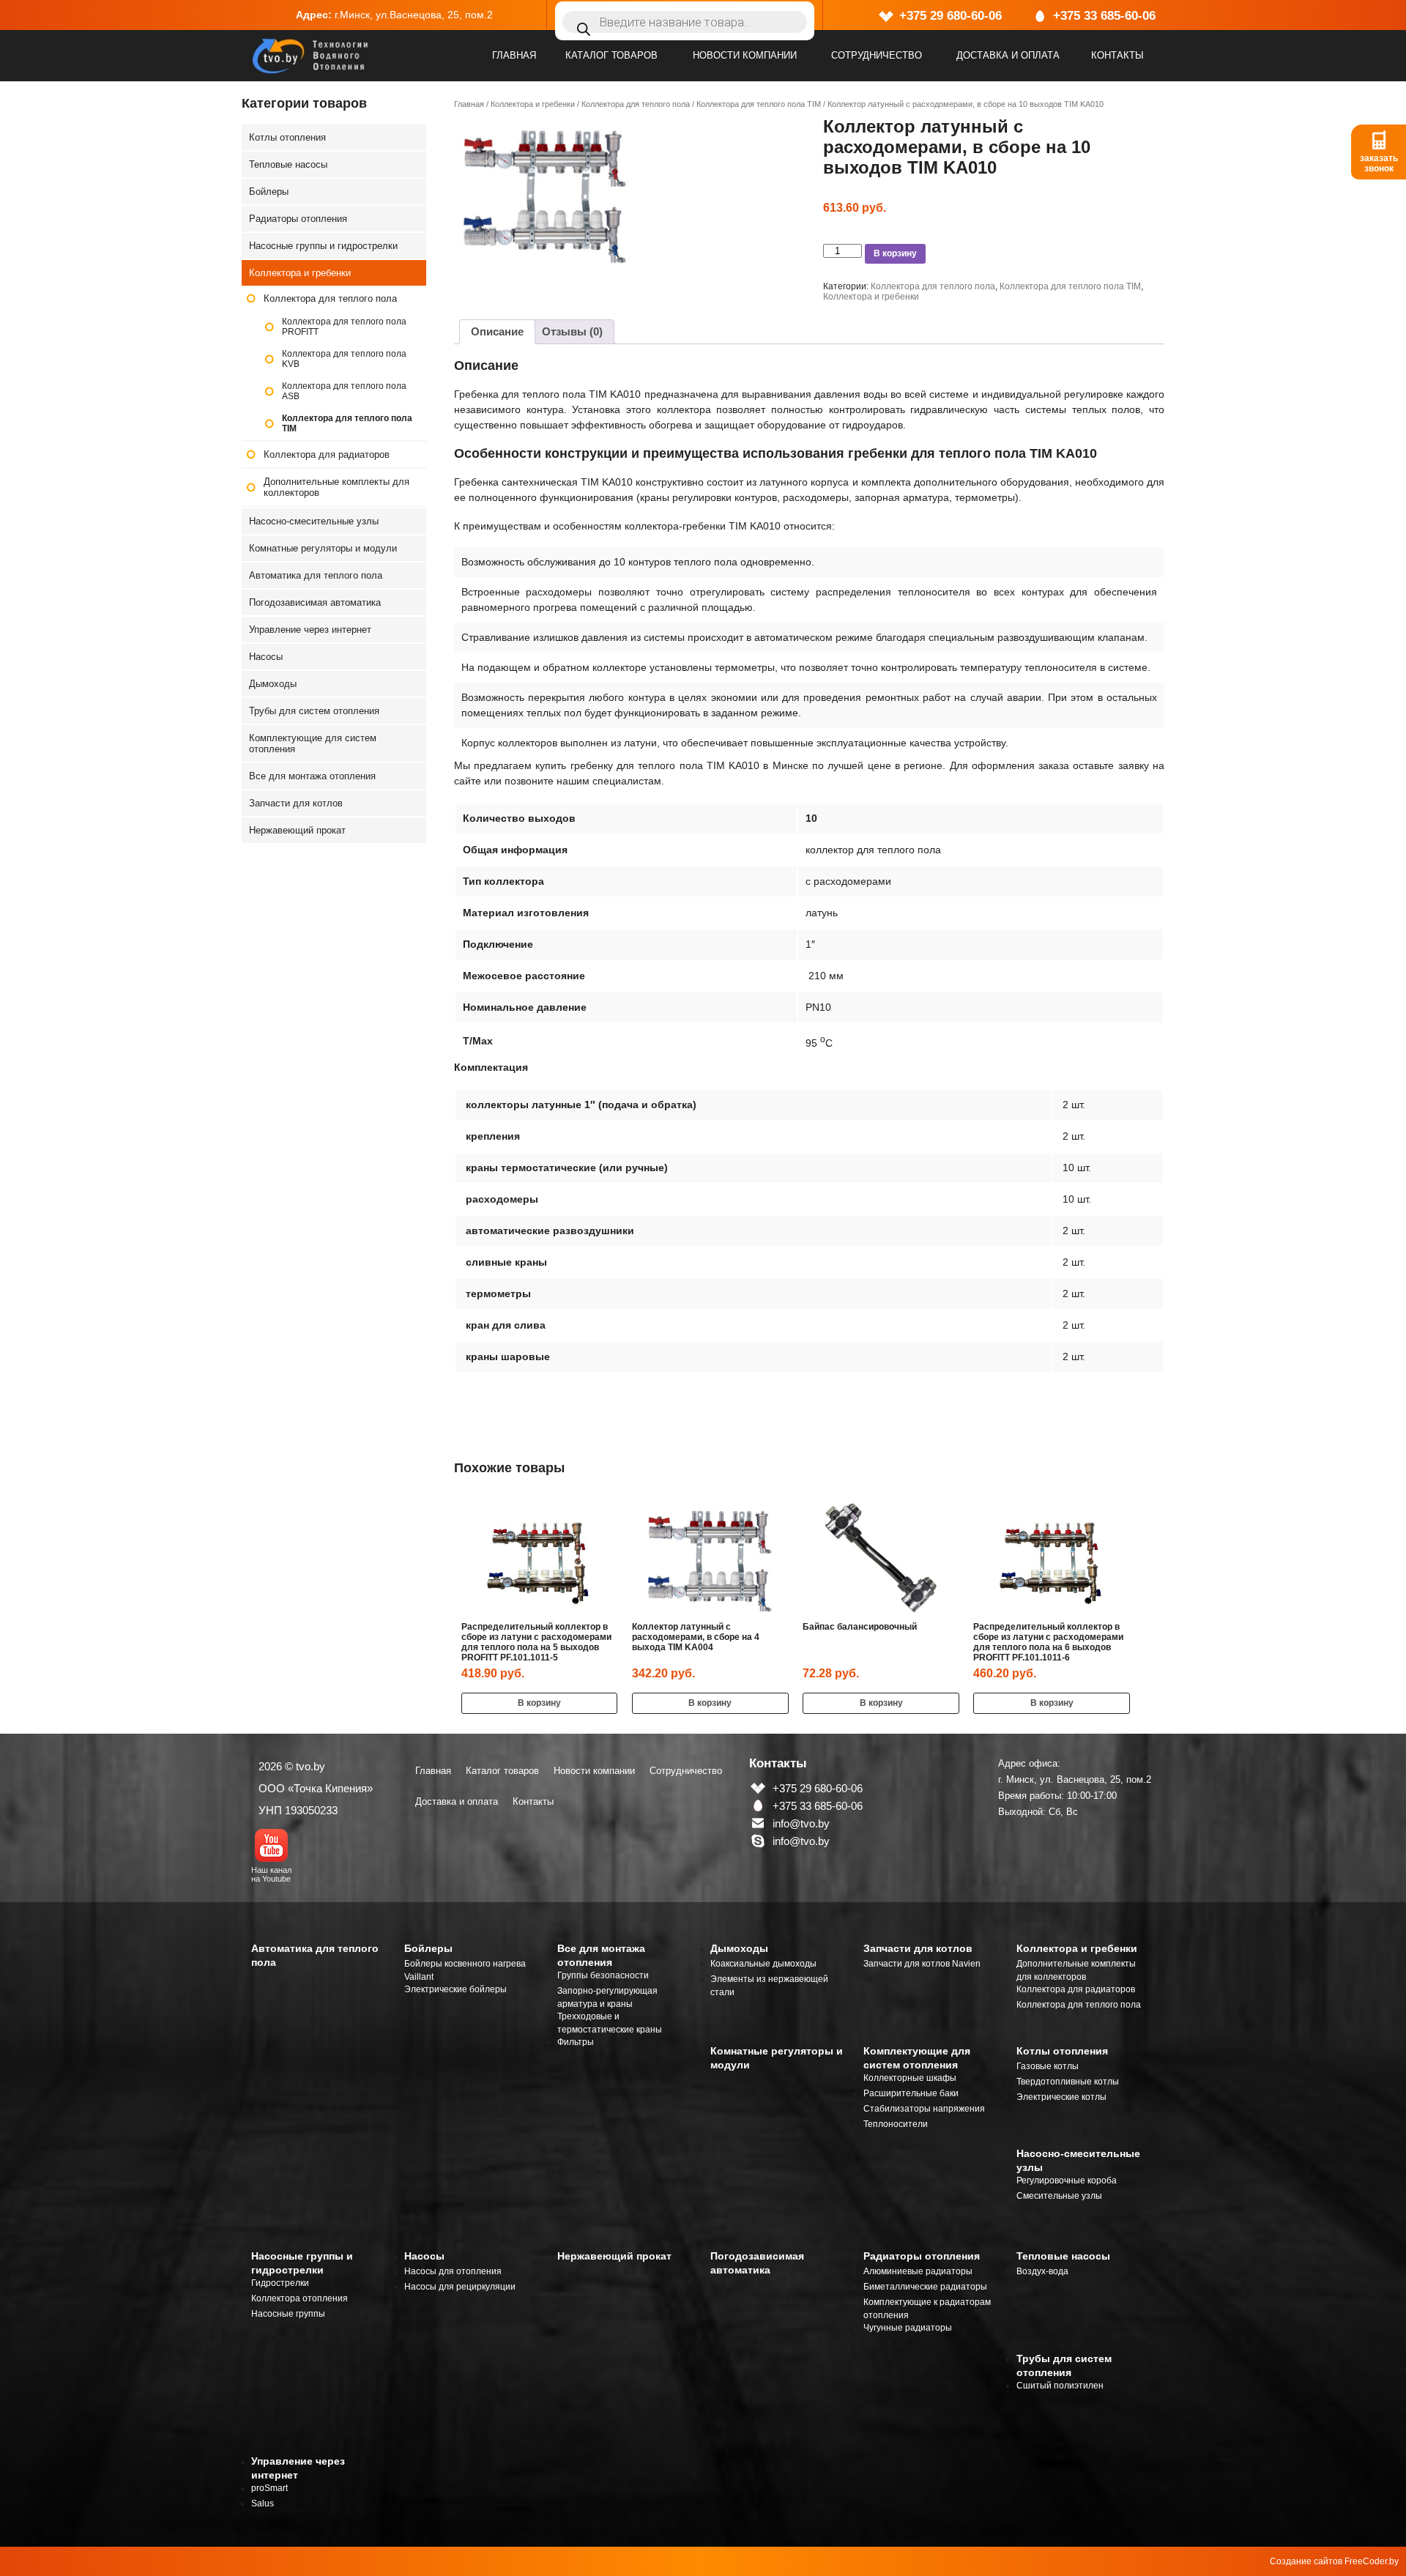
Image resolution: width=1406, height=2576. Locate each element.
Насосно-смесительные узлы (314, 521)
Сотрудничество (877, 55)
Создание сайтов (1306, 2561)
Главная (514, 55)
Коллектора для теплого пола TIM (759, 104)
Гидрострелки (280, 2283)
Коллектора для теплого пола (636, 104)
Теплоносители (896, 2124)
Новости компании (745, 55)
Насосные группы (288, 2314)
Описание (497, 331)
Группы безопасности (603, 1975)
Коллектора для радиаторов (327, 454)
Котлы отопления (287, 137)
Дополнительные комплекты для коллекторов (336, 487)
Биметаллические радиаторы (925, 2287)
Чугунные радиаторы (908, 2328)
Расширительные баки (911, 2093)
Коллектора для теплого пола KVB (344, 359)
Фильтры (576, 2042)
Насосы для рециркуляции (460, 2287)
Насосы (266, 657)
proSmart (269, 2488)
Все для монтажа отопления (312, 776)
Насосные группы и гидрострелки (323, 246)
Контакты (1117, 55)
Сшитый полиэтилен (1060, 2386)
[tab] (497, 332)
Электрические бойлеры (455, 1989)
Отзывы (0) (572, 331)
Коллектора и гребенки (533, 104)
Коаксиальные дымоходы (763, 1964)
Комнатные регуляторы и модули (323, 548)
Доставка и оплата (1008, 55)
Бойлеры (269, 192)
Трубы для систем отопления (314, 711)
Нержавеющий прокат (297, 830)
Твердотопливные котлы (1068, 2082)
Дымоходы (273, 684)
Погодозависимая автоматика (315, 602)
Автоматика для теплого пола (316, 575)
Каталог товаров (611, 55)
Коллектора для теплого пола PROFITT (344, 327)
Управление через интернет (310, 630)
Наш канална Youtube (271, 1874)
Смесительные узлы (1059, 2196)
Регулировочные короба (1067, 2180)
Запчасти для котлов (296, 803)
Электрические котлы (1061, 2097)
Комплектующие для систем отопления (313, 743)
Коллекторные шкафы (910, 2078)
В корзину (895, 253)
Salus (263, 2503)
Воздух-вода (1042, 2271)
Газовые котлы (1048, 2066)
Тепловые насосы (288, 164)
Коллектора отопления (300, 2298)
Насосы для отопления (453, 2271)
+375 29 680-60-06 (951, 16)
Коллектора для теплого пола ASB (344, 391)
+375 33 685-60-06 (1104, 16)
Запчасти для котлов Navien (922, 1964)
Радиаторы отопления (298, 219)
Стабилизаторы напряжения (924, 2109)
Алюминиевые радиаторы (918, 2271)
